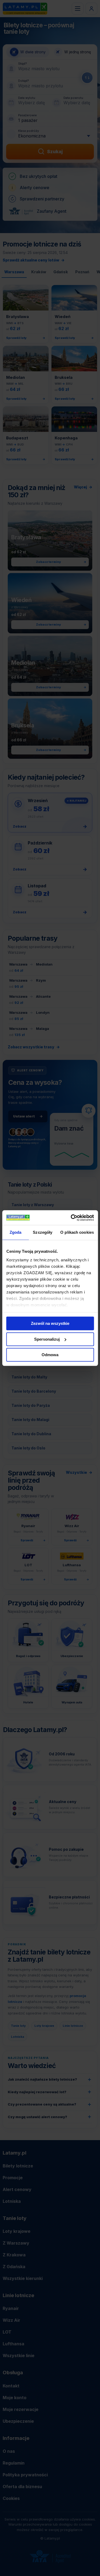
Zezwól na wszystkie (50, 1323)
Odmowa (50, 1355)
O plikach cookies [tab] (77, 1232)
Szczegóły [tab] (43, 1232)
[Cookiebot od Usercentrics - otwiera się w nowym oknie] (71, 1218)
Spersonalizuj (47, 1339)
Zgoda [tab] (16, 1232)
